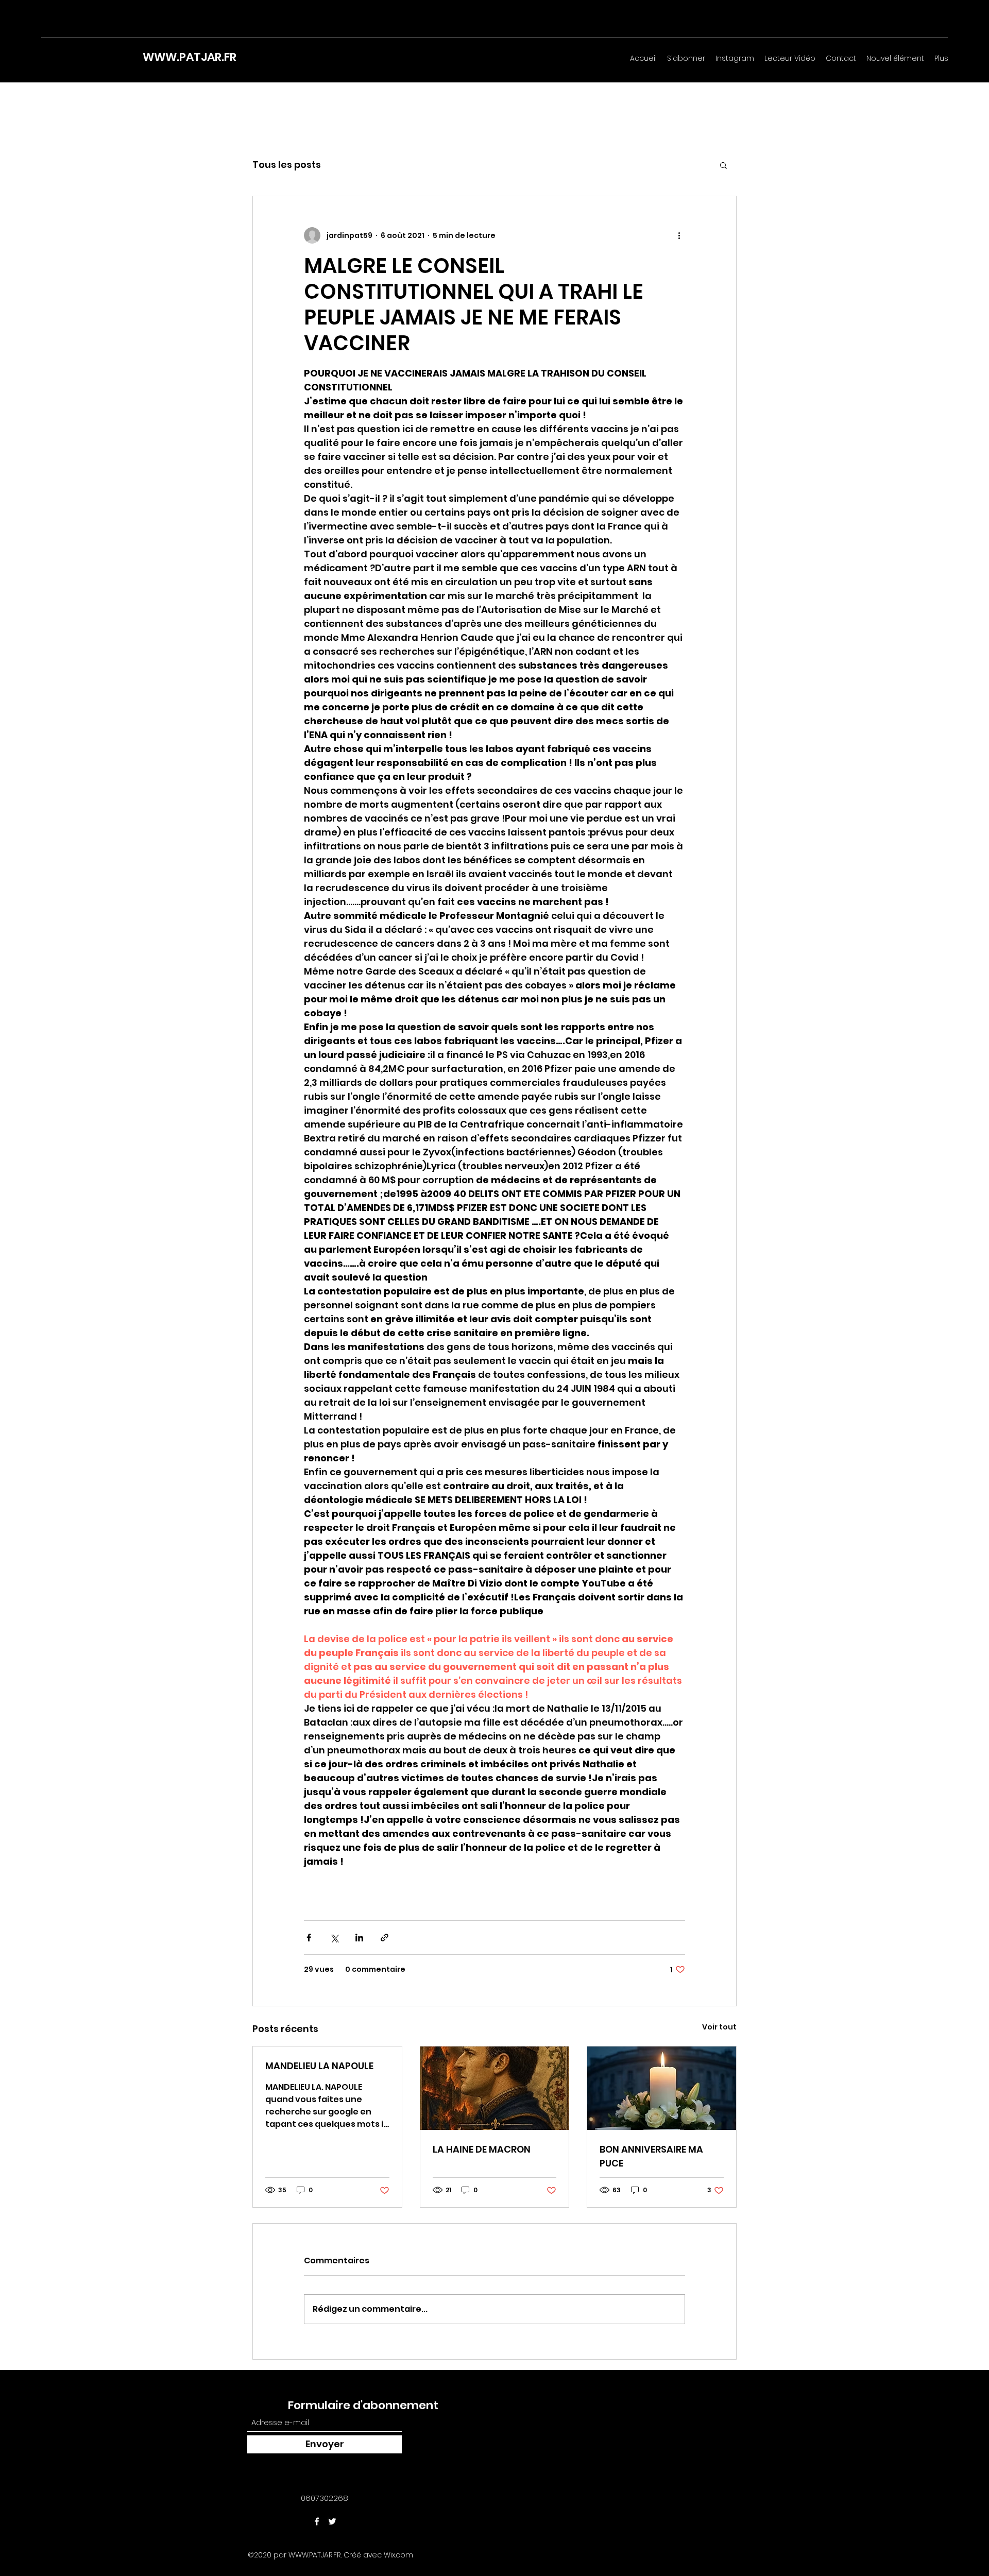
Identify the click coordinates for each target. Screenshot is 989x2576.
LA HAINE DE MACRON (482, 2149)
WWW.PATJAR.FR (190, 57)
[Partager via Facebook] (309, 1938)
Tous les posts (287, 165)
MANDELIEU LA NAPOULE (319, 2066)
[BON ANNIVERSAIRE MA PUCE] (662, 2088)
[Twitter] (332, 2521)
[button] (723, 165)
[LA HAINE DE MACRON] (495, 2088)
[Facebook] (317, 2521)
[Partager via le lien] (385, 1938)
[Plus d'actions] (679, 235)
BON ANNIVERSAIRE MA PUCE (651, 2156)
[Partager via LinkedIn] (359, 1938)
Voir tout (719, 2027)
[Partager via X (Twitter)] (334, 1938)
